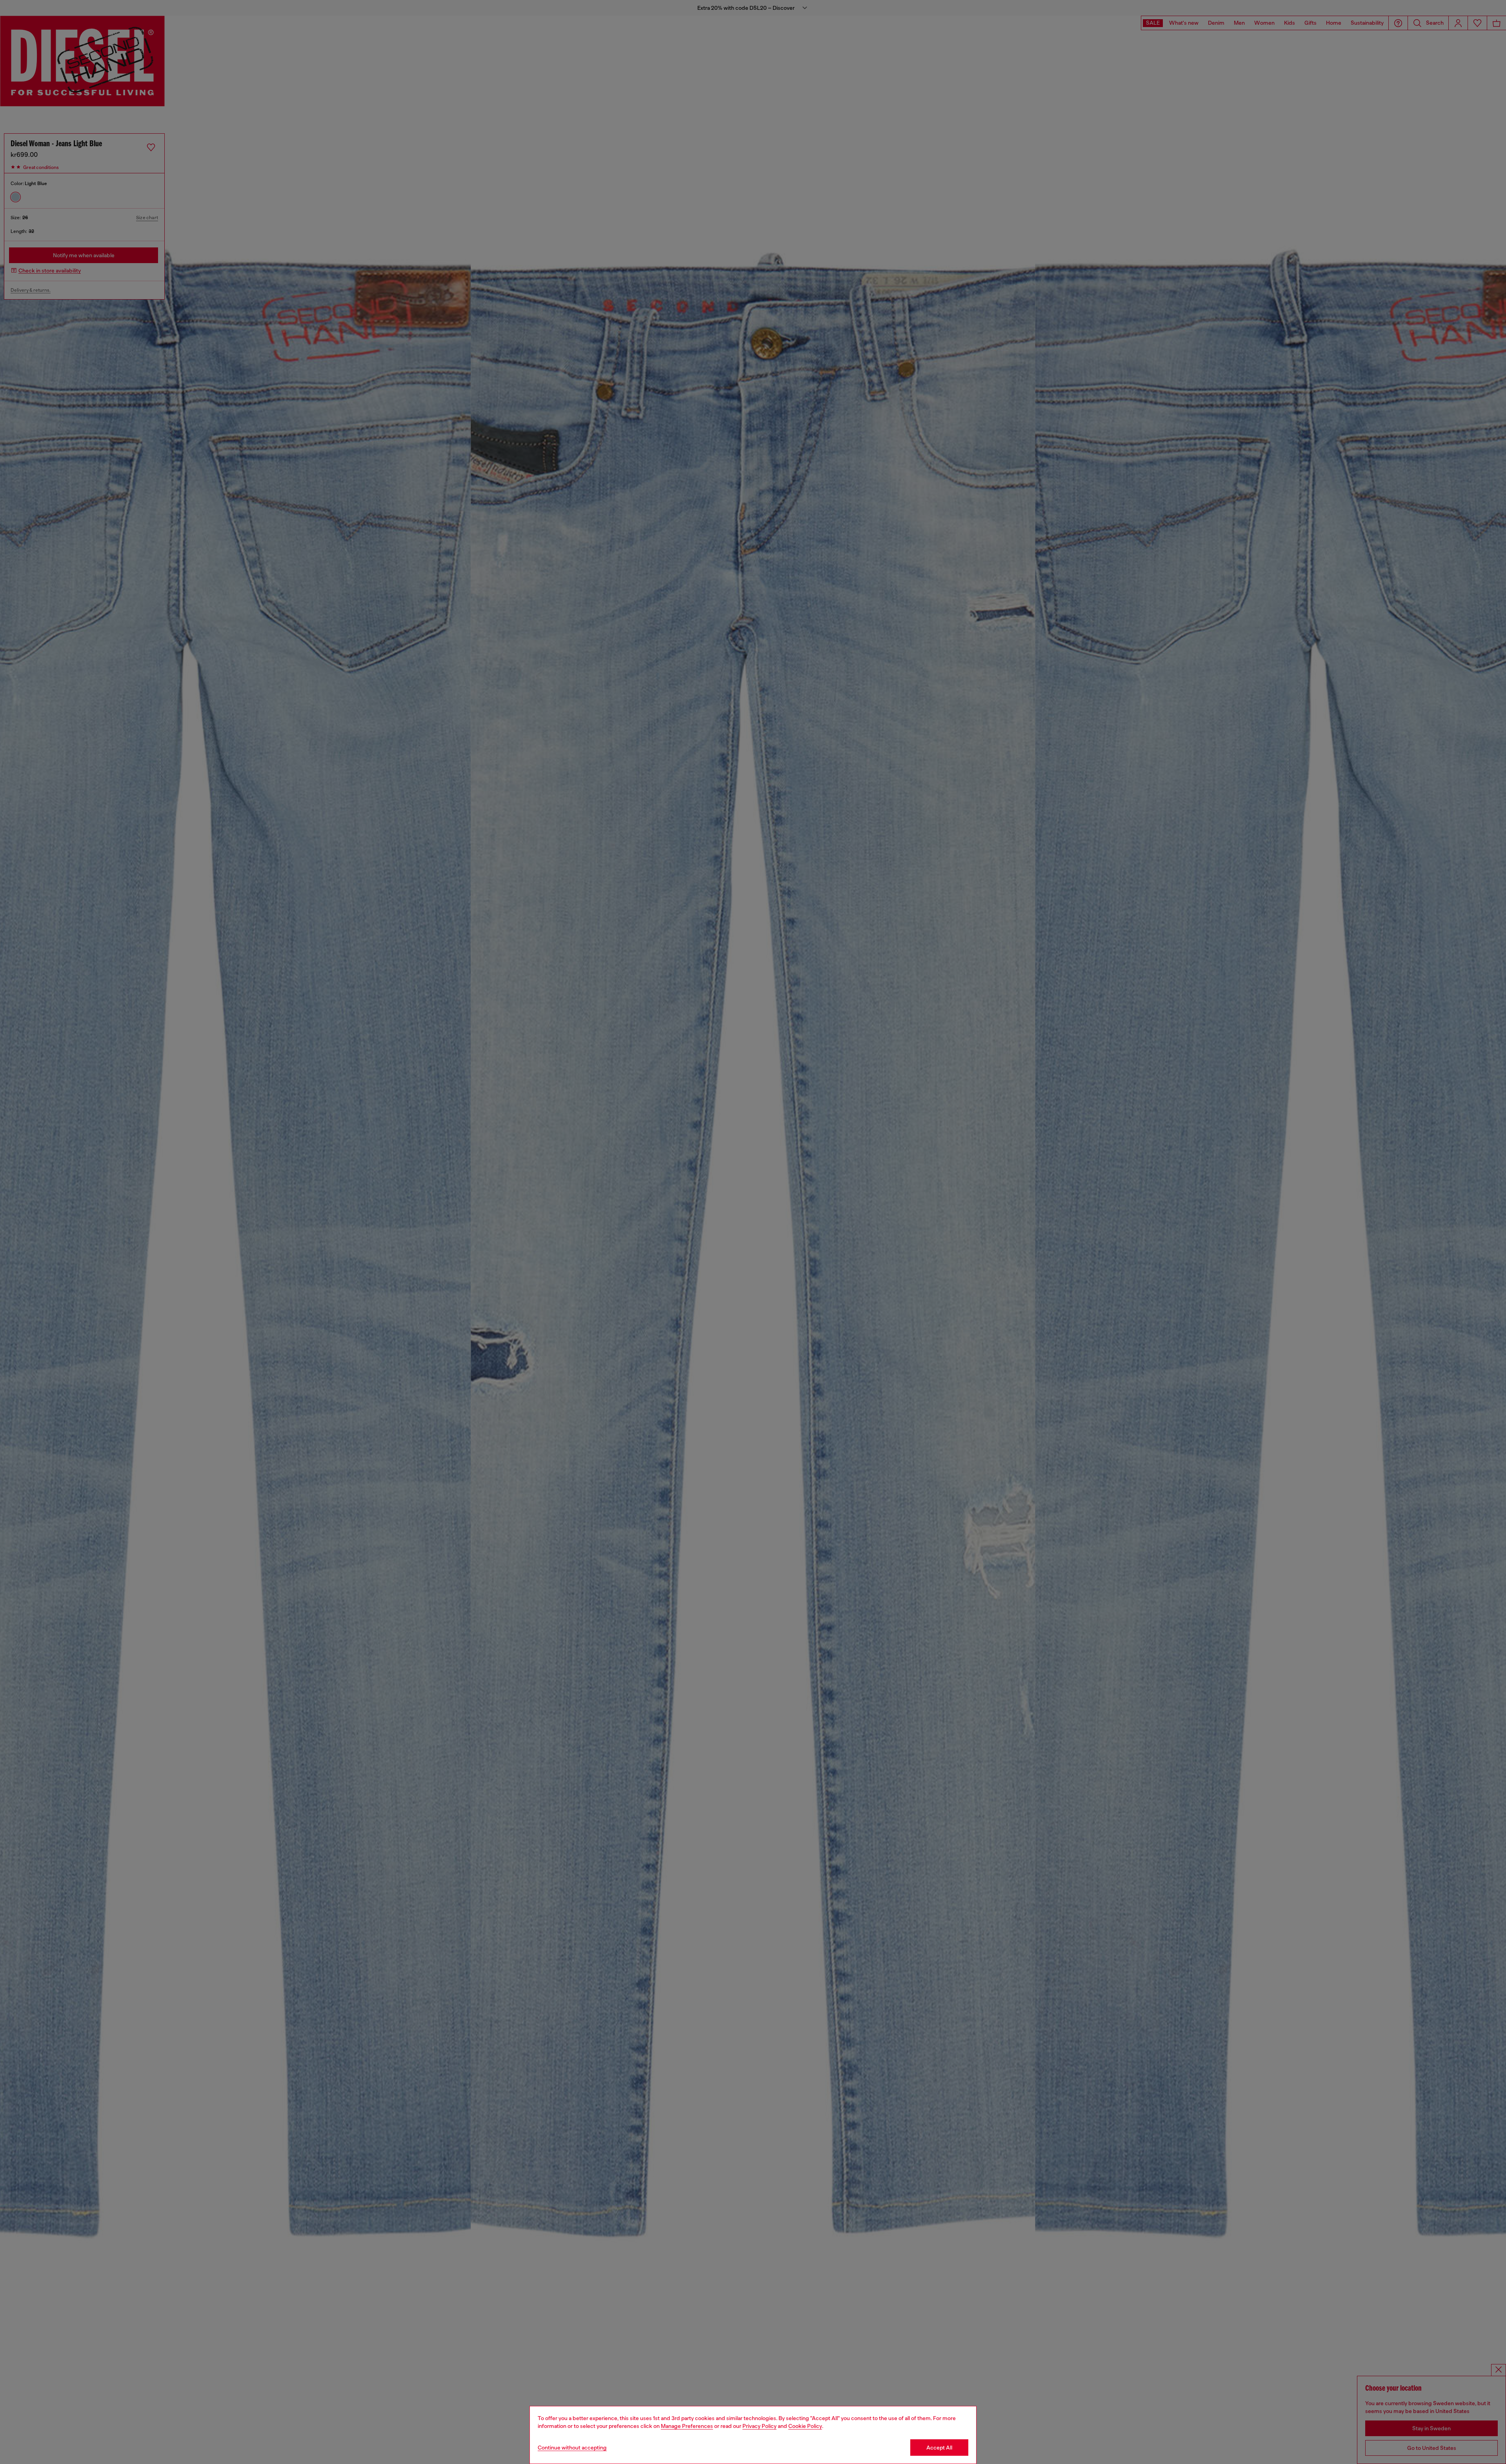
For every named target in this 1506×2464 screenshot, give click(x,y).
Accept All (939, 2448)
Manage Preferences (687, 2426)
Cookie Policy (805, 2426)
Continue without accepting (572, 2448)
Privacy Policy (759, 2426)
